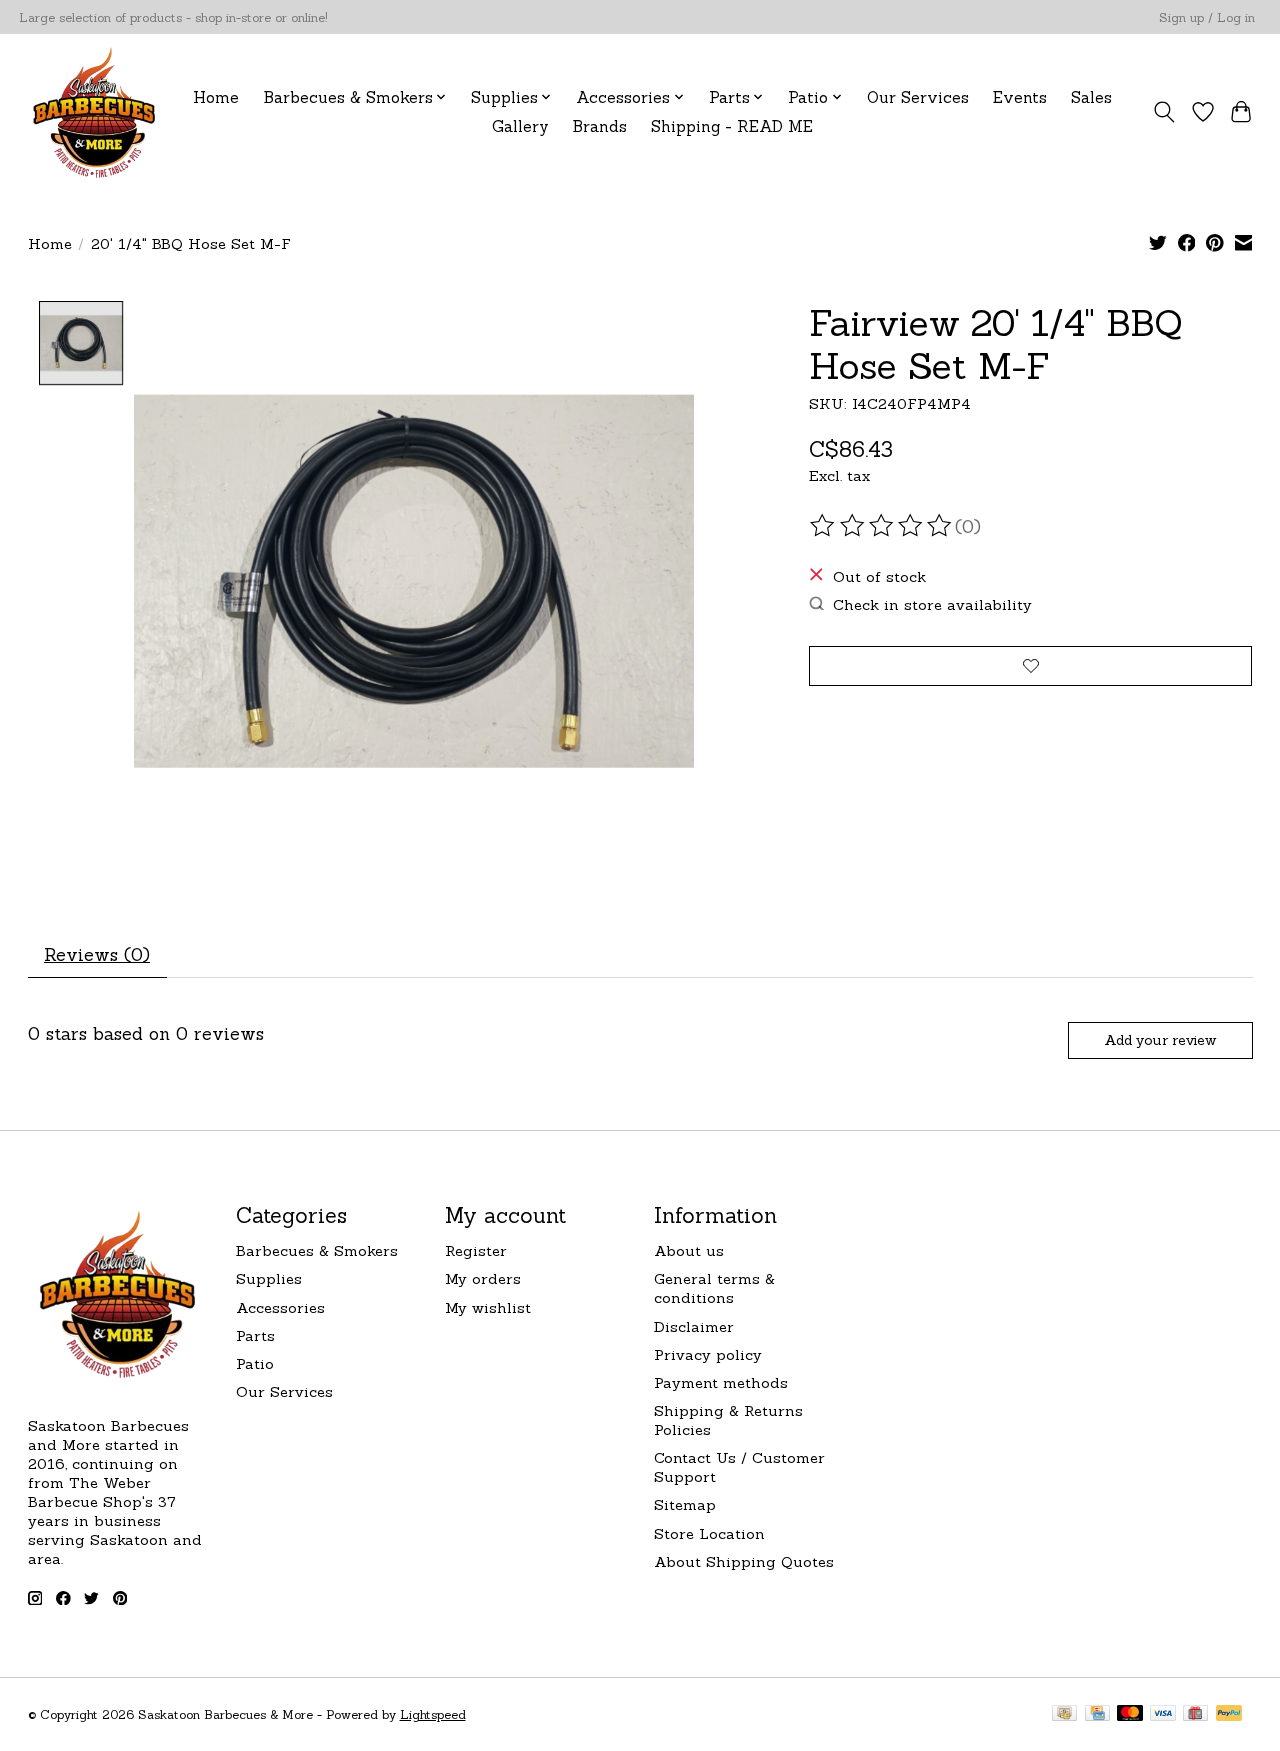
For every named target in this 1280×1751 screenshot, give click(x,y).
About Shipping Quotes (744, 1561)
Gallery (520, 126)
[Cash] (1064, 1714)
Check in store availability (932, 604)
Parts (255, 1335)
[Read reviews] (882, 526)
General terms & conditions (714, 1288)
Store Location (709, 1533)
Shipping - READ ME (732, 126)
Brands (600, 126)
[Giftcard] (1195, 1714)
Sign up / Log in (1207, 17)
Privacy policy (708, 1354)
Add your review (1160, 1040)
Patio (255, 1363)
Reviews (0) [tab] (97, 954)
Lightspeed (433, 1714)
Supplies (269, 1278)
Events (1020, 97)
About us (689, 1250)
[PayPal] (1229, 1714)
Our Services (918, 97)
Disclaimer (694, 1326)
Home (216, 97)
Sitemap (685, 1504)
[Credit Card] (1097, 1714)
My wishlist (488, 1307)
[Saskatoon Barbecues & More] (95, 111)
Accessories (280, 1307)
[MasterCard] (1130, 1714)
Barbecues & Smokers (317, 1250)
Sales (1091, 97)
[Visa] (1163, 1714)
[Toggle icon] (1163, 112)
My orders (483, 1278)
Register (476, 1250)
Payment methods (721, 1382)
